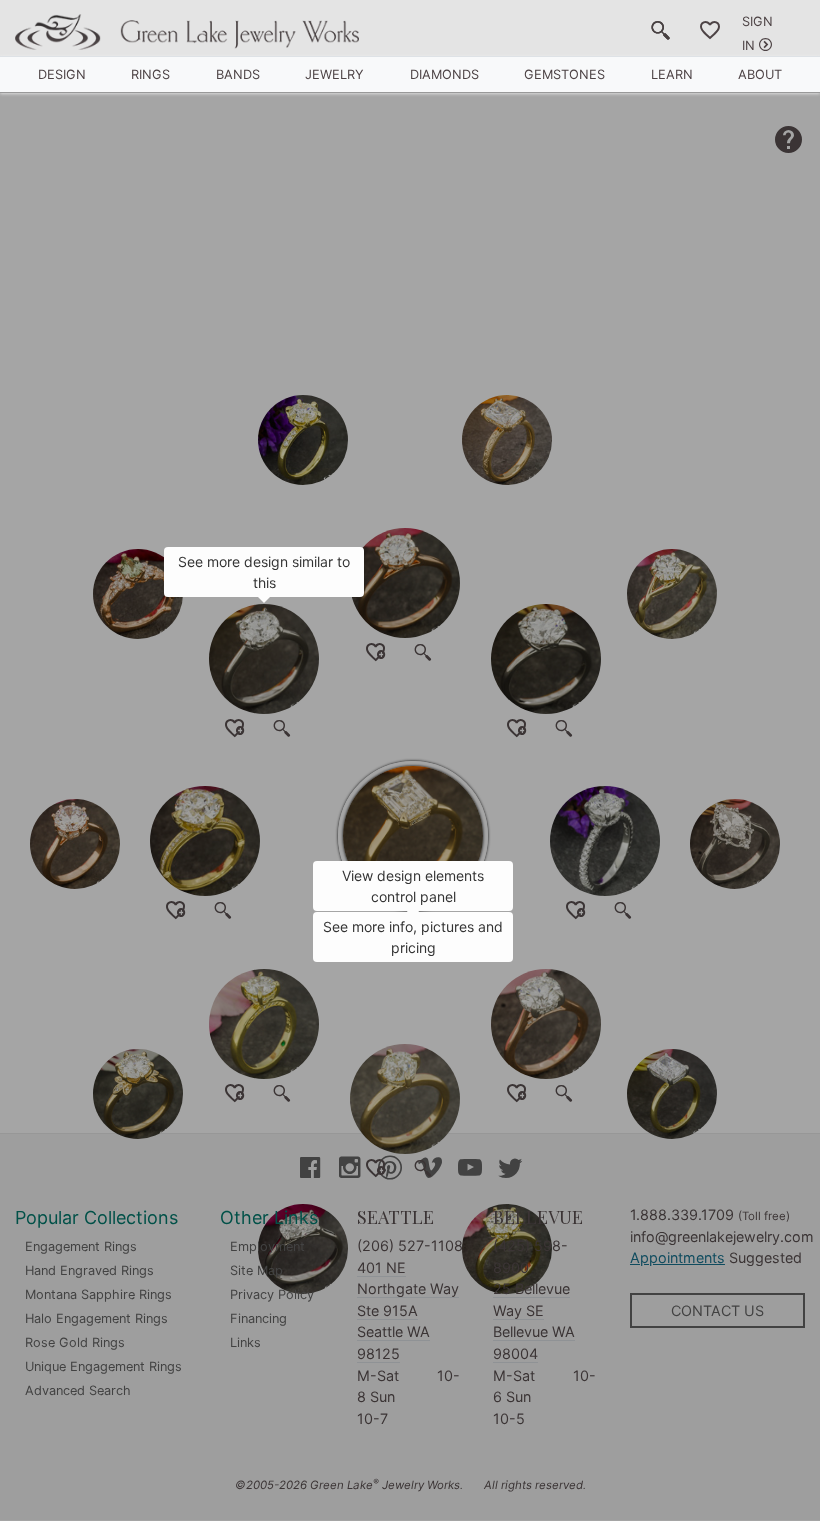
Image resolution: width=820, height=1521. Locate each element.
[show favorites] (710, 34)
